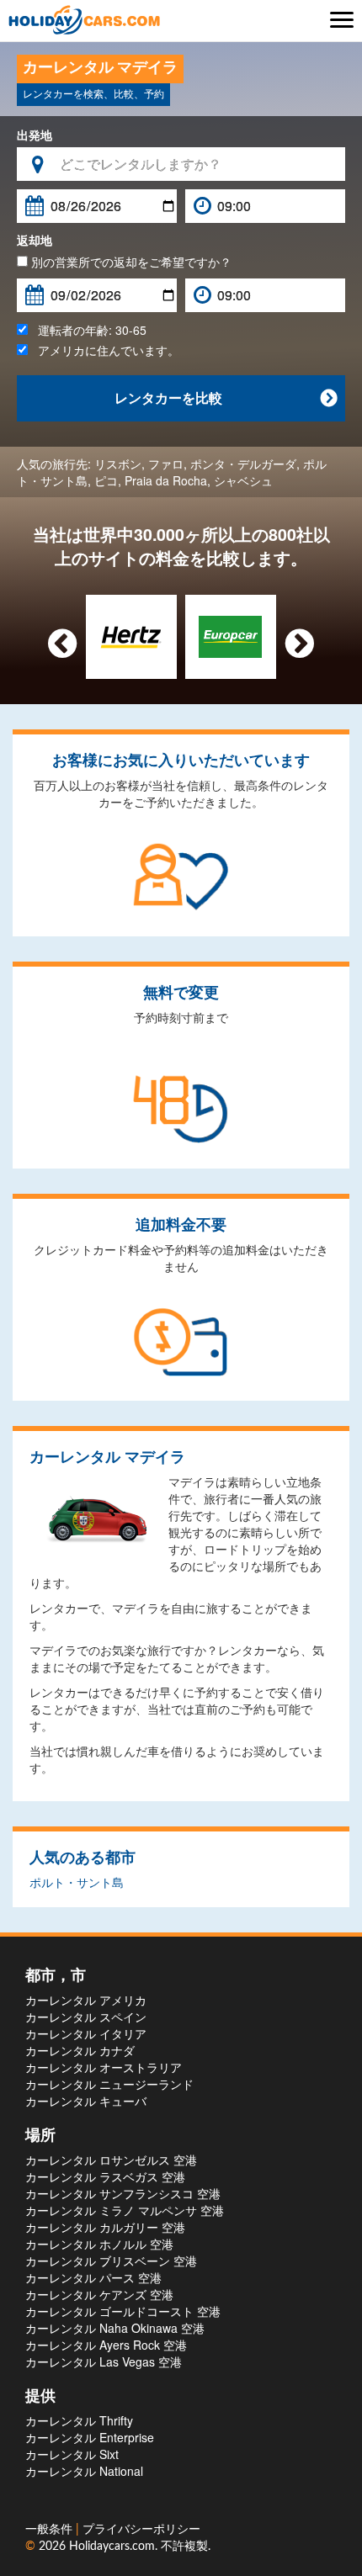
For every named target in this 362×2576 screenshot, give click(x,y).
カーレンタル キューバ (86, 2101)
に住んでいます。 (109, 350)
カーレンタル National (84, 2471)
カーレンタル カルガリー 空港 (105, 2227)
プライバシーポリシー (141, 2530)
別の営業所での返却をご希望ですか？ (130, 262)
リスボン (118, 464)
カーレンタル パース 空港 (93, 2277)
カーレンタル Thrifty (79, 2420)
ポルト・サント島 (77, 1882)
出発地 (35, 135)
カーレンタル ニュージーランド (109, 2084)
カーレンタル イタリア (86, 2033)
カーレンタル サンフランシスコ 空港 (123, 2193)
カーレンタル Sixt (72, 2454)
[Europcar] (230, 635)
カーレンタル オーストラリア (104, 2067)
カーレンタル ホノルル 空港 (99, 2244)
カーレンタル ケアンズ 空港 (99, 2294)
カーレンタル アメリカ (86, 2000)
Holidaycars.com (112, 2547)
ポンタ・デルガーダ (243, 464)
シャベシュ (243, 480)
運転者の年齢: (87, 330)
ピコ (106, 480)
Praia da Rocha (166, 480)
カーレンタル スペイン (86, 2017)
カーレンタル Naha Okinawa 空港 (115, 2328)
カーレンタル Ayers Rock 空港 (106, 2345)
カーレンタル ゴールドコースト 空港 (123, 2311)
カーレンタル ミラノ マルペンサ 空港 (125, 2210)
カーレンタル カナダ (80, 2050)
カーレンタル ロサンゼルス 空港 (111, 2160)
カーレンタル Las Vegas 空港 (104, 2361)
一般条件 (51, 2530)
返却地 (35, 240)
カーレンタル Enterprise (90, 2437)
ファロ (166, 464)
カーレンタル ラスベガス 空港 (105, 2176)
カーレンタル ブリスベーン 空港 (111, 2261)
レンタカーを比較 (226, 398)
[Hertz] (131, 635)
